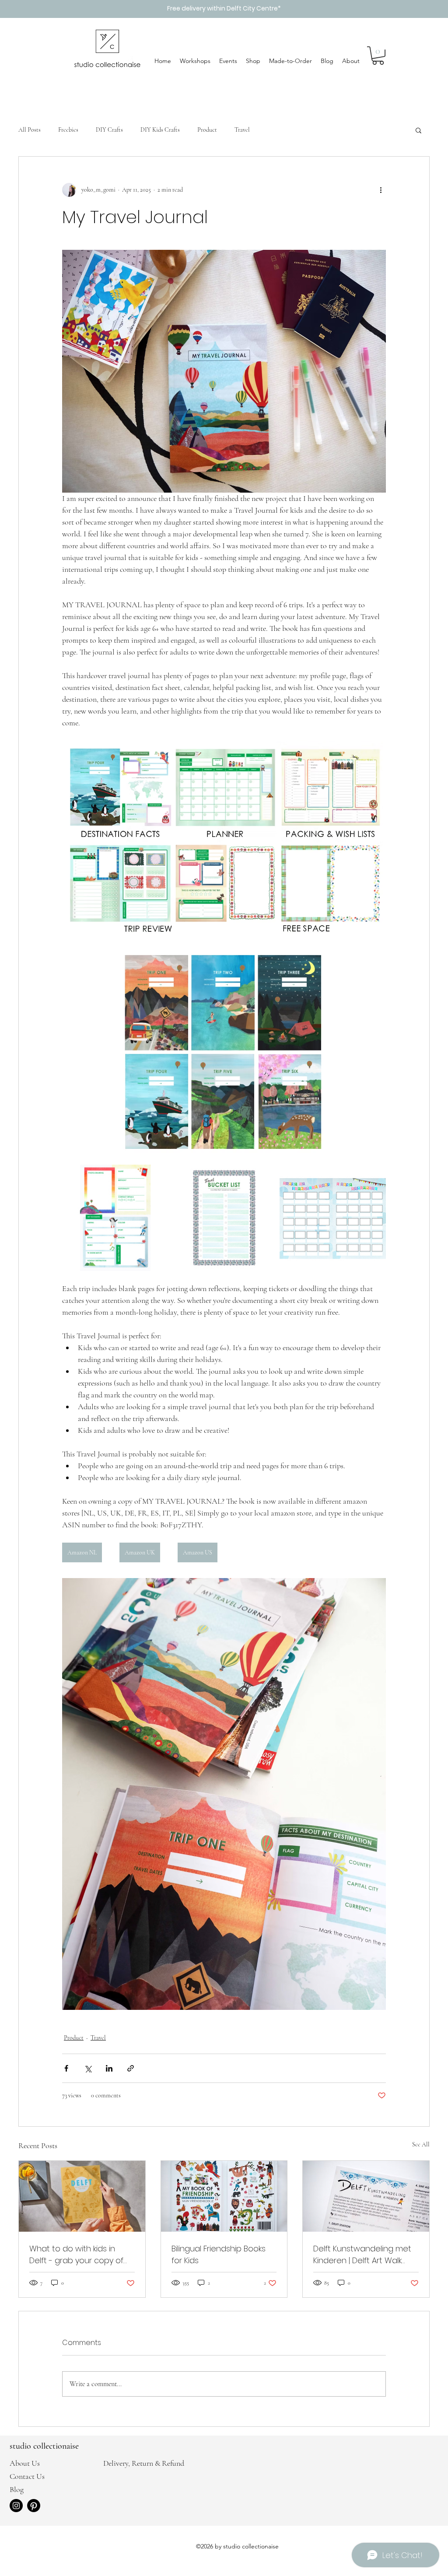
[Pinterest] (34, 2506)
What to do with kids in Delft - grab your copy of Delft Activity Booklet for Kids (76, 2255)
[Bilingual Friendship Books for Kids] (224, 2196)
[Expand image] (115, 1218)
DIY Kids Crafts (160, 130)
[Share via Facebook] (66, 2068)
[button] (378, 56)
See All (421, 2144)
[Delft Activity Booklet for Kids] (82, 2196)
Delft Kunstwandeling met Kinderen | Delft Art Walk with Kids (362, 2255)
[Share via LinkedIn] (109, 2068)
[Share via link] (131, 2068)
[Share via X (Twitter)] (88, 2068)
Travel (242, 130)
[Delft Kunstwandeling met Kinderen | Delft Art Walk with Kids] (366, 2196)
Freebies (68, 130)
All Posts (30, 130)
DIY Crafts (109, 130)
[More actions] (381, 190)
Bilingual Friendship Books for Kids (219, 2254)
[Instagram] (16, 2506)
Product (207, 130)
